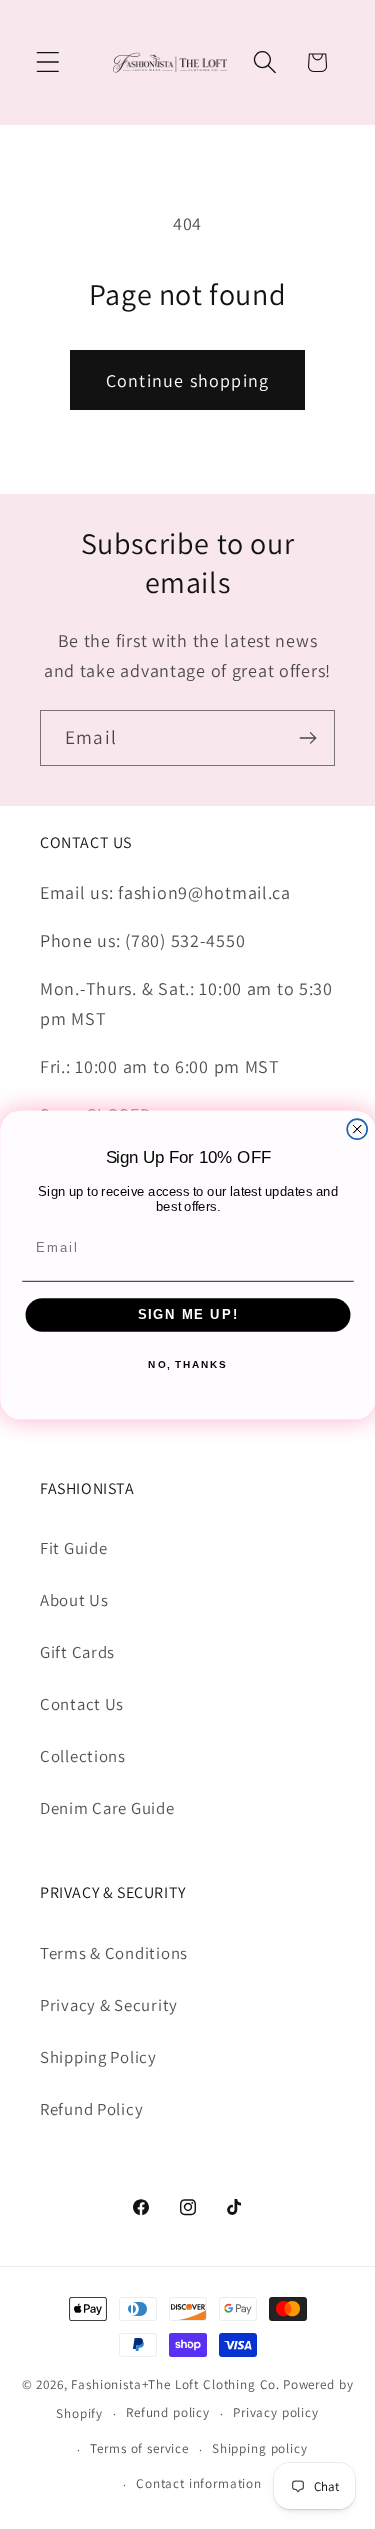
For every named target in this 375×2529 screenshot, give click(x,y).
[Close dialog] (357, 1129)
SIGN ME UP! (187, 1314)
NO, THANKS (187, 1365)
